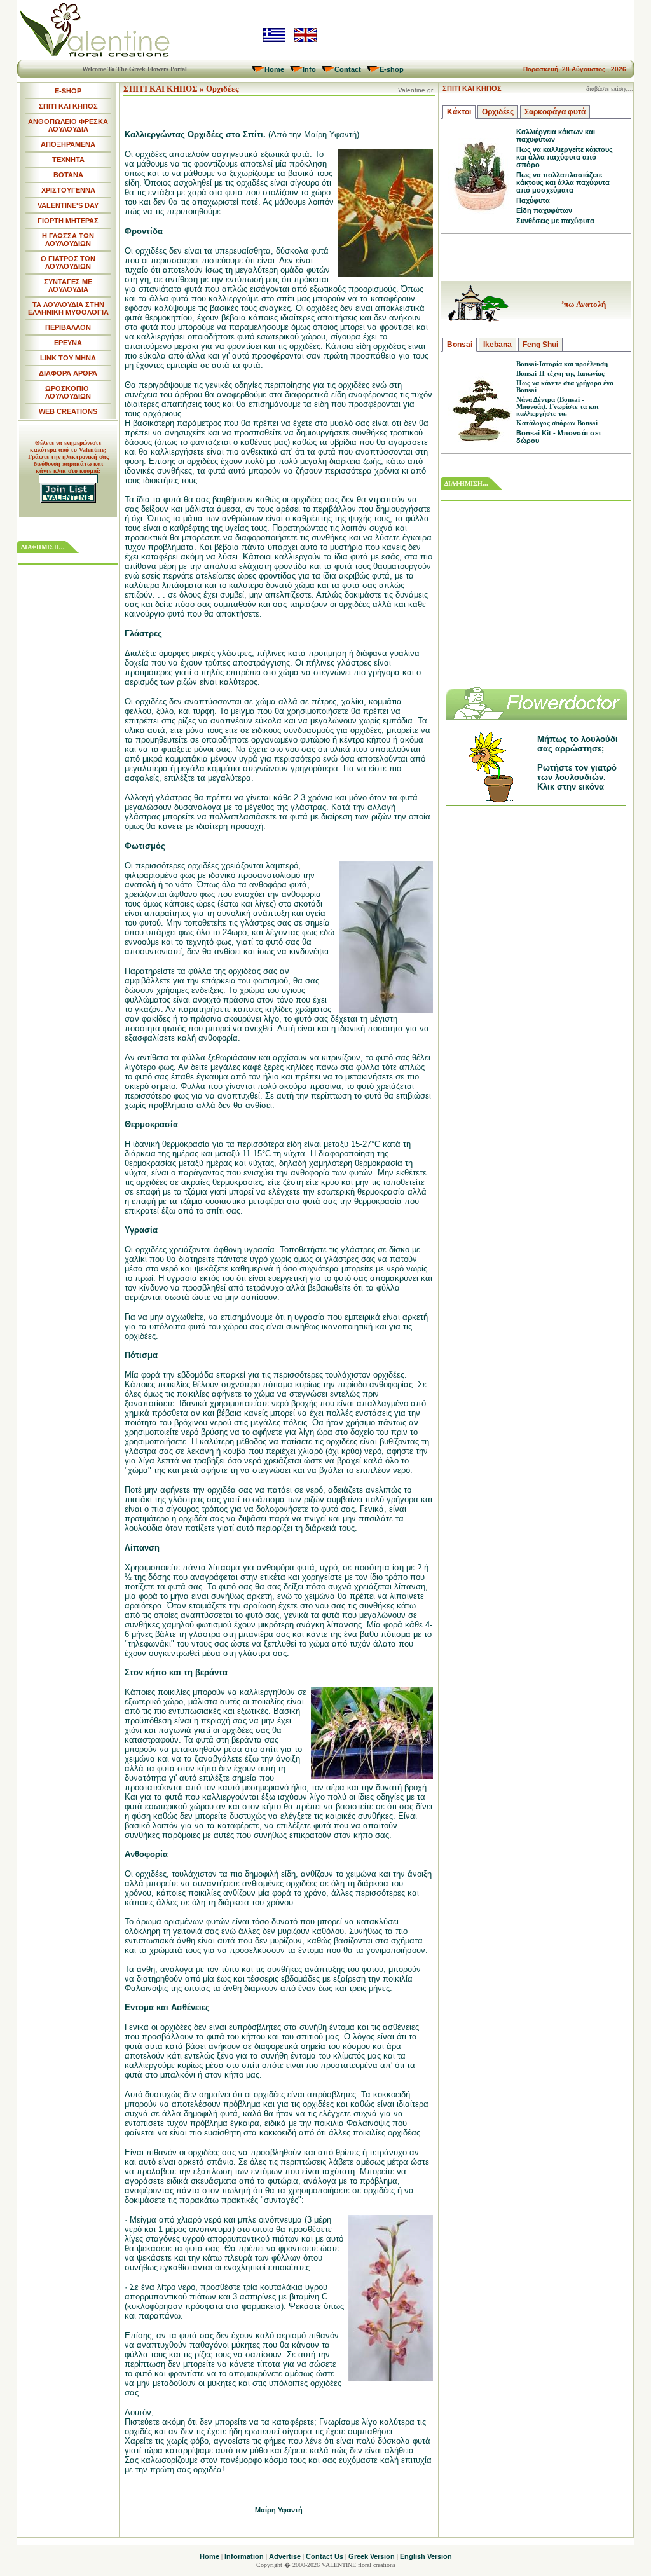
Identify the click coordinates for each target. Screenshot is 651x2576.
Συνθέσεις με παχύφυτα (555, 221)
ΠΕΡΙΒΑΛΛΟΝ (68, 327)
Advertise (285, 2556)
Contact (348, 69)
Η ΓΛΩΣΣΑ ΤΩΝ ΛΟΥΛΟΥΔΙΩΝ (68, 240)
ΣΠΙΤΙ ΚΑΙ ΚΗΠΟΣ (68, 106)
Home (274, 69)
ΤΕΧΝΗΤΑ (68, 160)
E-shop (392, 69)
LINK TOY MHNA (68, 358)
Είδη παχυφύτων (544, 210)
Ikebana (497, 345)
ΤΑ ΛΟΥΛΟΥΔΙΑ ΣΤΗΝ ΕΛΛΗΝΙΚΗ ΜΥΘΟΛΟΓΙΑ (68, 308)
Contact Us (325, 2556)
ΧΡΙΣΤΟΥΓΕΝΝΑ (68, 190)
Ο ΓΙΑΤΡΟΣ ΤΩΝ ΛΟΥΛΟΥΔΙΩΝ (68, 263)
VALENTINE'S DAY (68, 205)
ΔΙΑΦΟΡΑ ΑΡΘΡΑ (68, 373)
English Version (426, 2556)
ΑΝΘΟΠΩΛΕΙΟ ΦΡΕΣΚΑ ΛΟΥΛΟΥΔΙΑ (68, 125)
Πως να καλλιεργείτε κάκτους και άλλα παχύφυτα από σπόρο (565, 157)
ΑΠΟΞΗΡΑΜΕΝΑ (68, 144)
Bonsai (460, 345)
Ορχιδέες (498, 112)
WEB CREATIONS (68, 411)
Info (309, 69)
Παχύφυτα (533, 200)
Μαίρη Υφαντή (279, 2510)
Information (244, 2556)
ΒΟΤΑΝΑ (68, 175)
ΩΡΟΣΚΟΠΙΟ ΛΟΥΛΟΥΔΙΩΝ (68, 392)
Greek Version (372, 2556)
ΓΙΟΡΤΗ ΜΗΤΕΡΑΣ (68, 221)
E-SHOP (68, 91)
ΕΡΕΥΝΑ (68, 343)
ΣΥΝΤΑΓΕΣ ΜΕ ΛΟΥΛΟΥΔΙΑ (68, 285)
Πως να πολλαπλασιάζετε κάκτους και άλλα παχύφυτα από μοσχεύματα (563, 182)
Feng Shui (540, 345)
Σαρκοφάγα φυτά (555, 112)
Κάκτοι (459, 112)
